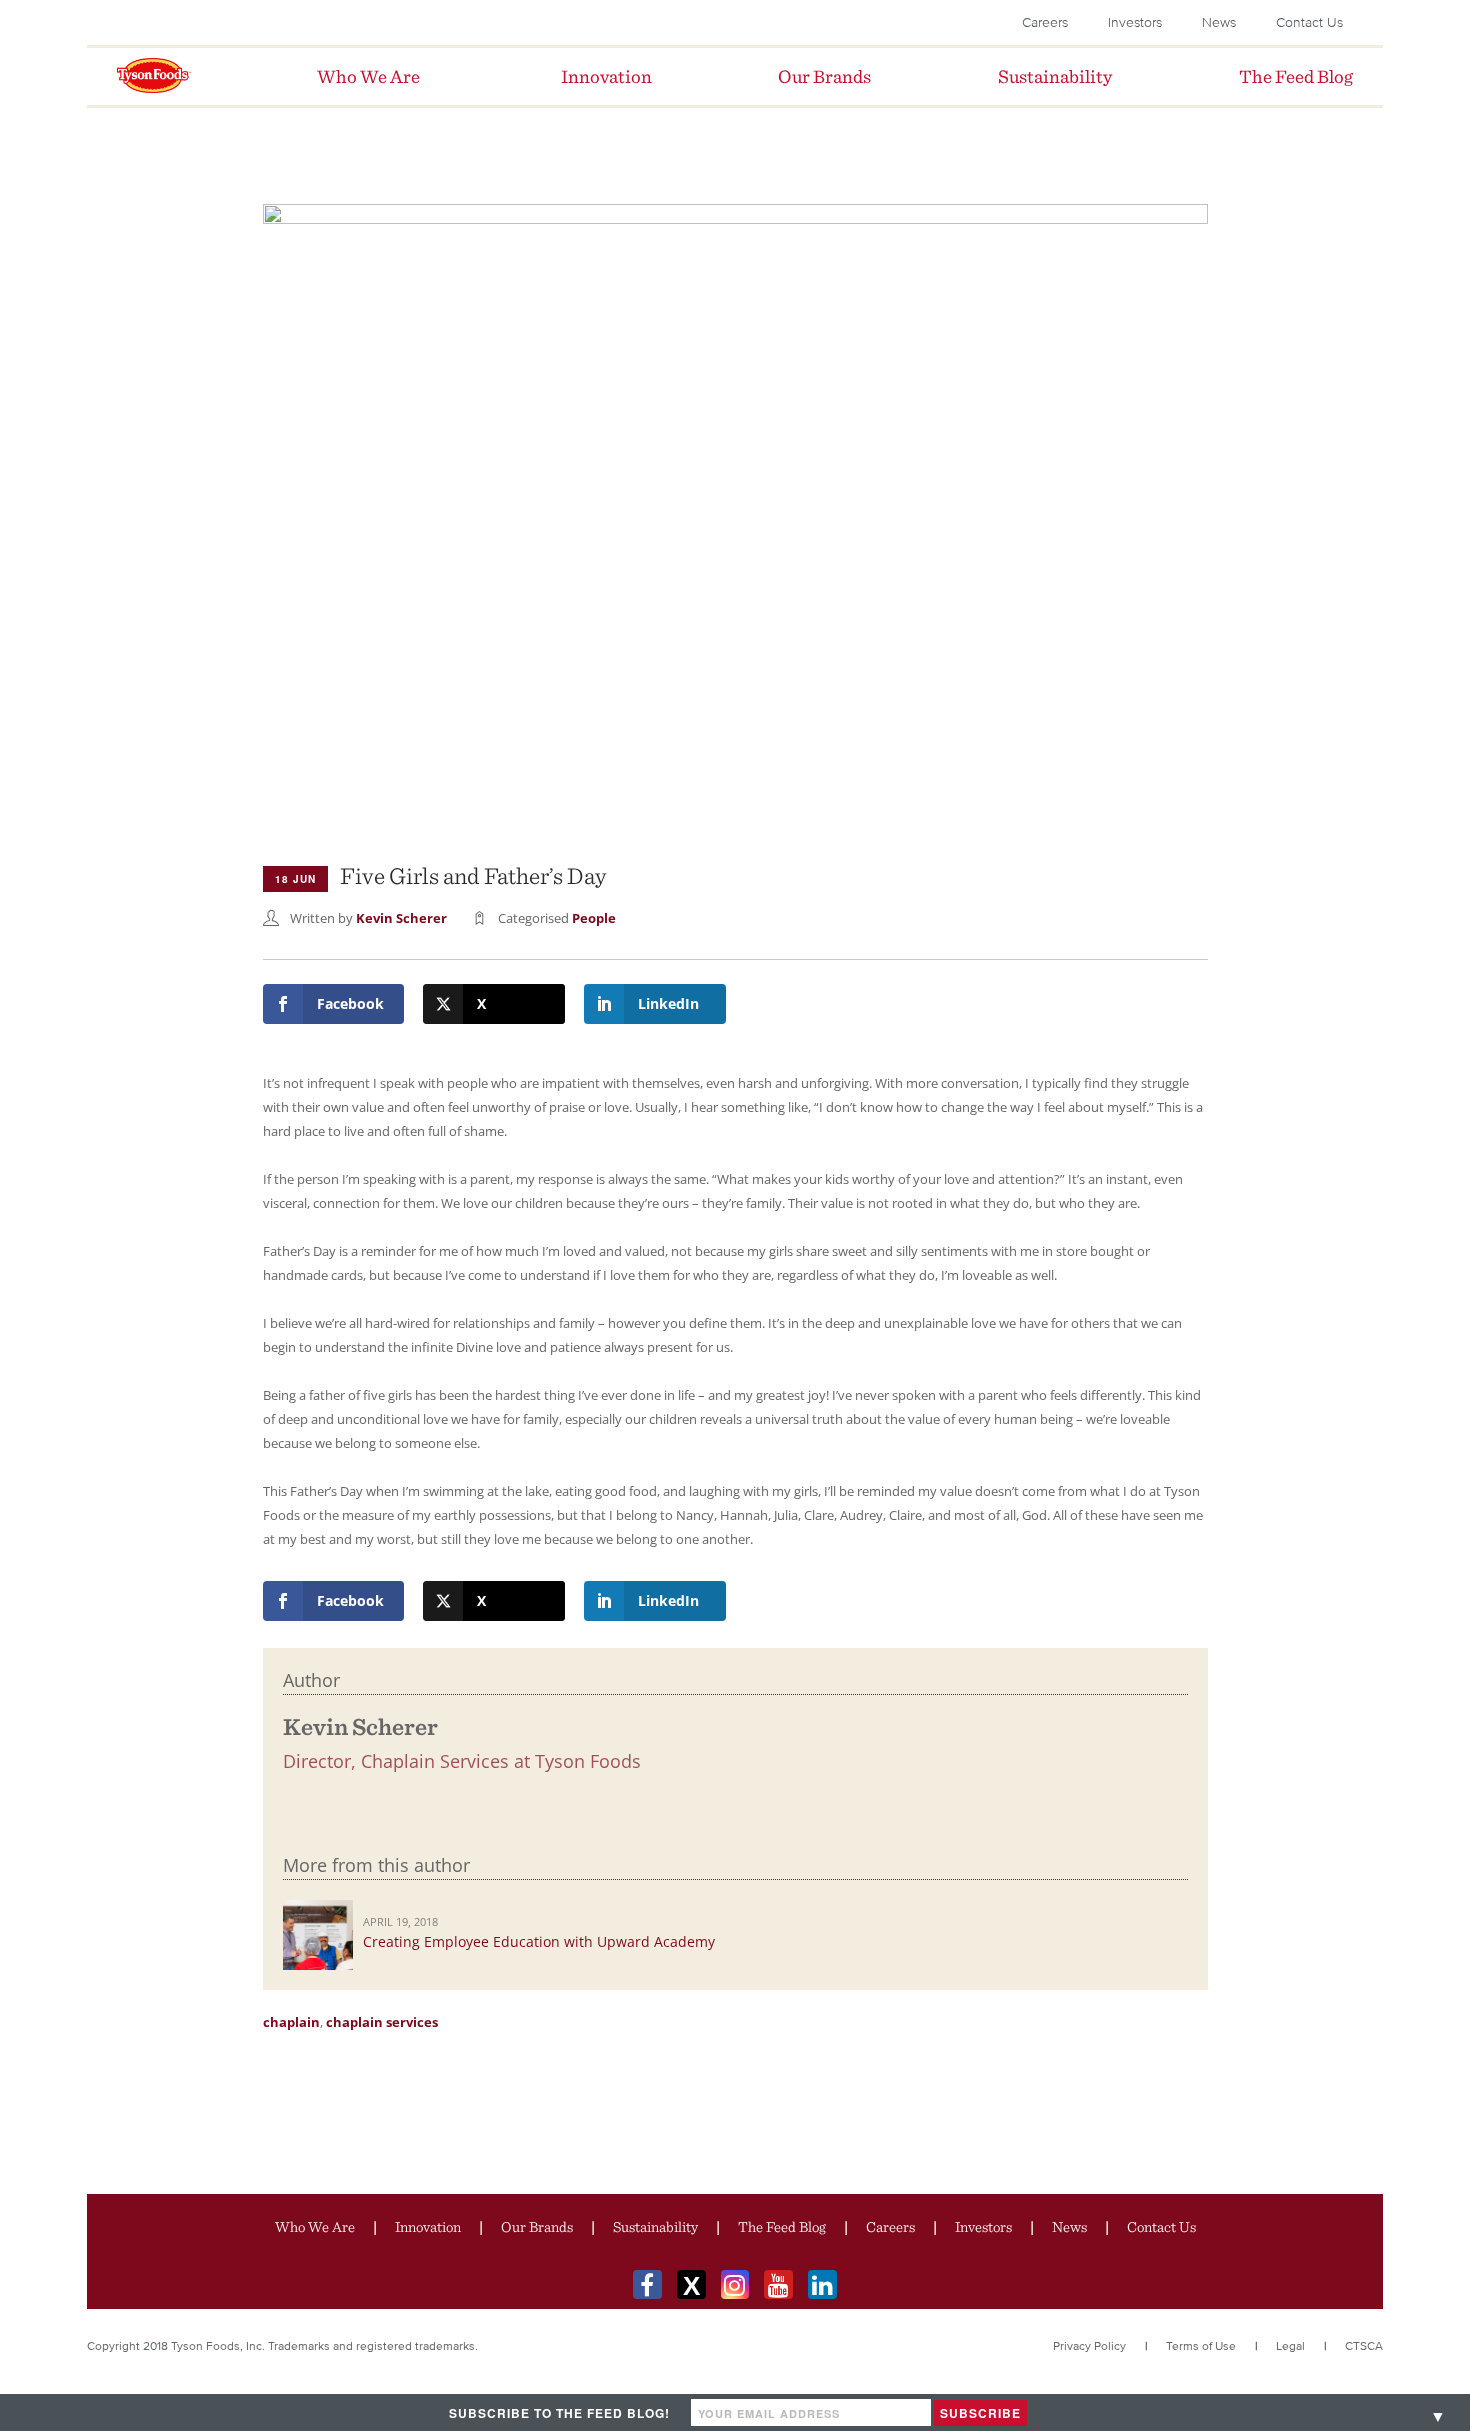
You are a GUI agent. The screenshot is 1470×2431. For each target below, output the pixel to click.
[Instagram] (735, 2284)
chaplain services (382, 2022)
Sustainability (655, 2227)
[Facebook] (647, 2284)
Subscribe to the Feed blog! (559, 2413)
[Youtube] (778, 2284)
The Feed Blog (782, 2227)
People (594, 918)
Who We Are (315, 2227)
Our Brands (537, 2227)
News (1219, 22)
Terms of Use (1201, 2345)
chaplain (291, 2022)
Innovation (428, 2227)
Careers (1045, 22)
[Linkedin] (822, 2284)
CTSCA (1364, 2345)
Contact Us (1309, 22)
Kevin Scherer (401, 918)
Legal (1290, 2345)
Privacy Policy (1089, 2345)
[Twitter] (691, 2284)
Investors (1135, 22)
